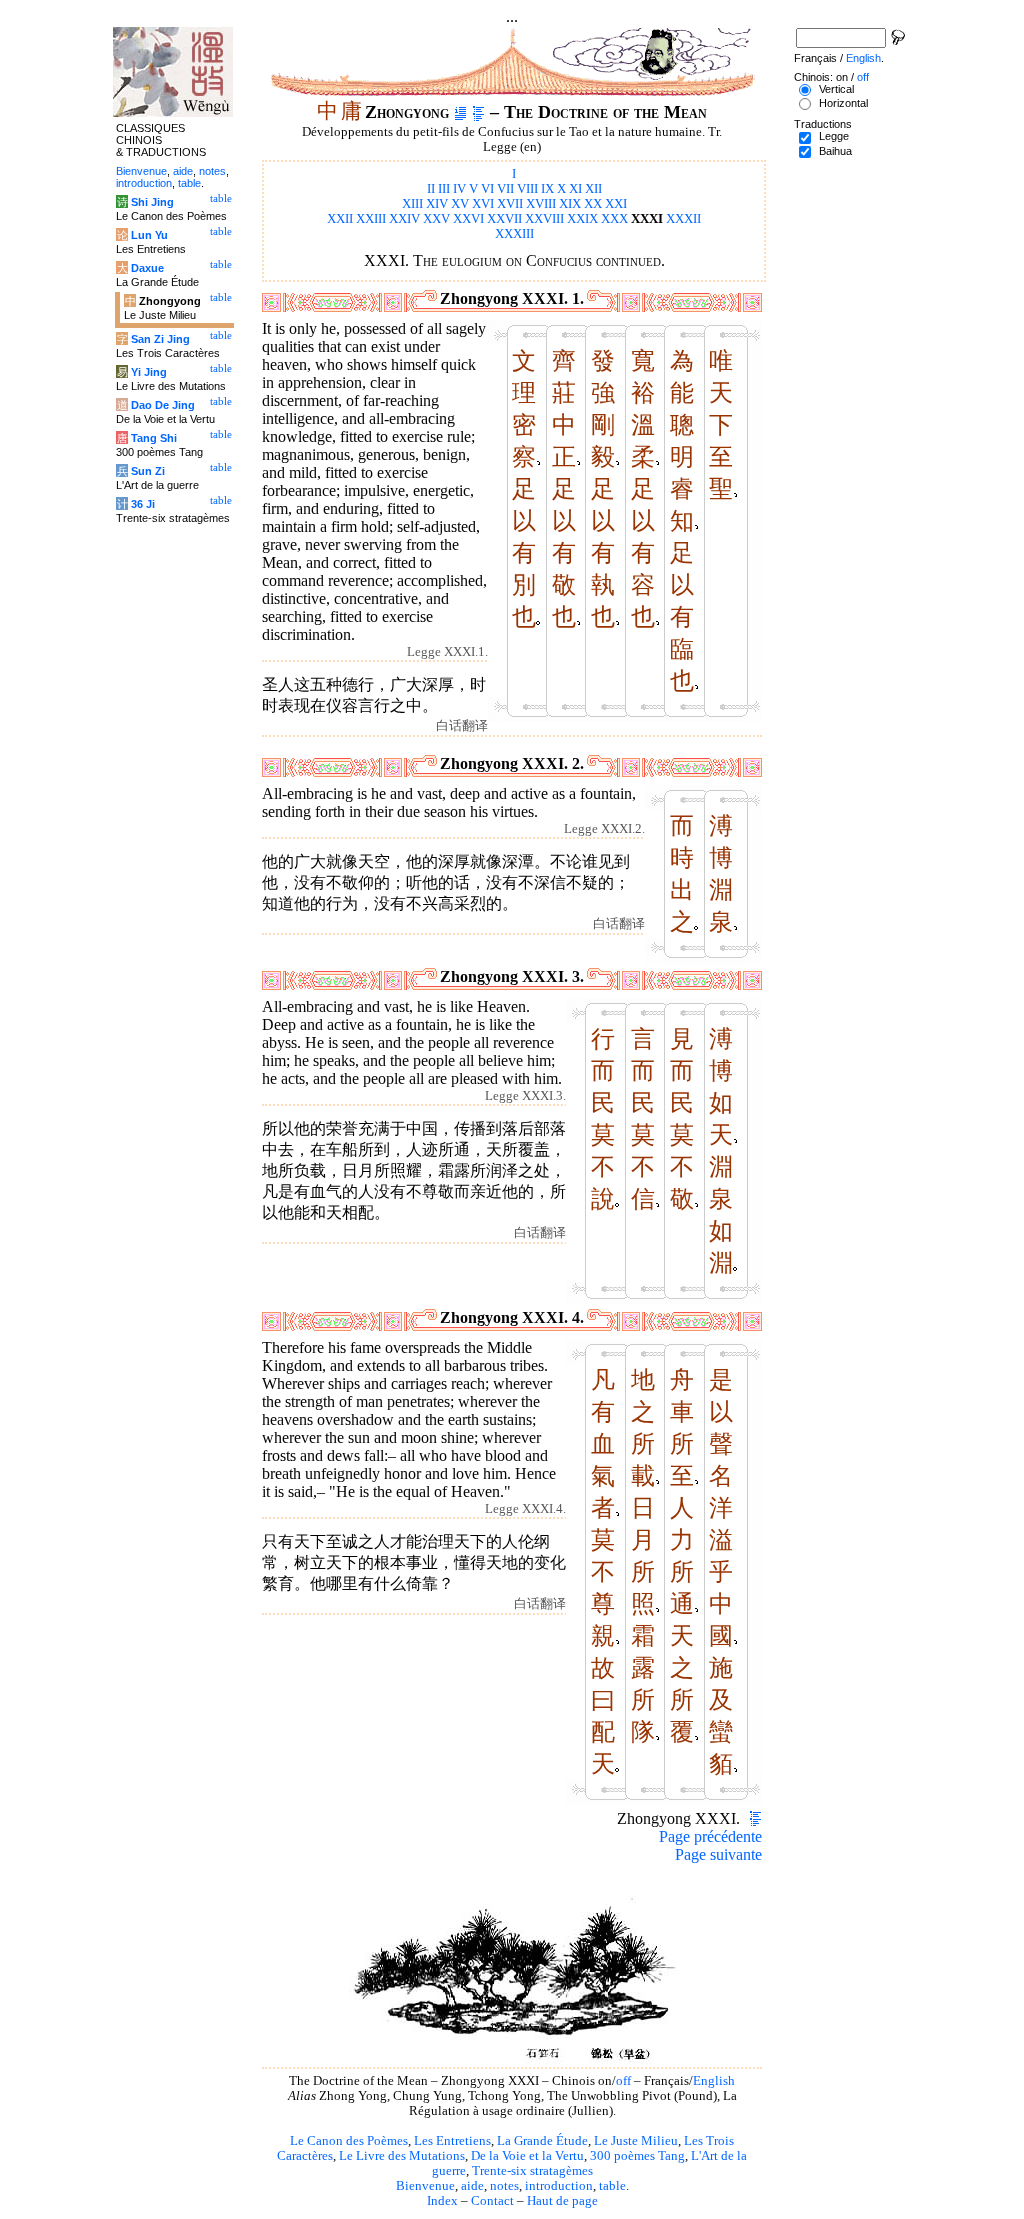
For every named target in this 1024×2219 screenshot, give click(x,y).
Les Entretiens (452, 2141)
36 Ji (143, 504)
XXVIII (544, 219)
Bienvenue (425, 2186)
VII (505, 189)
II (431, 189)
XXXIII (514, 234)
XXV (436, 219)
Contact (492, 2201)
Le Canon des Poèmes (349, 2141)
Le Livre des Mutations (402, 2156)
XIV (437, 204)
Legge (834, 136)
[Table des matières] (478, 112)
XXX (614, 219)
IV (459, 189)
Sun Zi (148, 471)
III (444, 189)
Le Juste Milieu (636, 2141)
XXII (340, 219)
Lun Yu (149, 235)
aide (472, 2186)
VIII (527, 189)
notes (504, 2186)
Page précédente (710, 1836)
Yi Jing (149, 372)
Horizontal (843, 103)
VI (487, 189)
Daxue (147, 268)
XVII (510, 204)
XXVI (468, 219)
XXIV (404, 219)
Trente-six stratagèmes (532, 2171)
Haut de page (562, 2201)
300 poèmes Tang (637, 2156)
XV (460, 204)
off (623, 2081)
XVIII (541, 204)
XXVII (504, 219)
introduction (559, 2186)
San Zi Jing (160, 339)
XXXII (683, 219)
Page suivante (718, 1854)
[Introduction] (460, 112)
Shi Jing (152, 202)
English (714, 2081)
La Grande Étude (542, 2141)
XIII (412, 204)
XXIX (582, 219)
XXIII (371, 219)
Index (442, 2201)
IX (547, 189)
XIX (570, 204)
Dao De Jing (163, 405)
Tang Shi (154, 438)
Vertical (836, 89)
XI (575, 189)
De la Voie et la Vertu (527, 2156)
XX (593, 204)
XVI (483, 204)
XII (593, 189)
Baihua (835, 151)
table (612, 2186)
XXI (616, 204)
